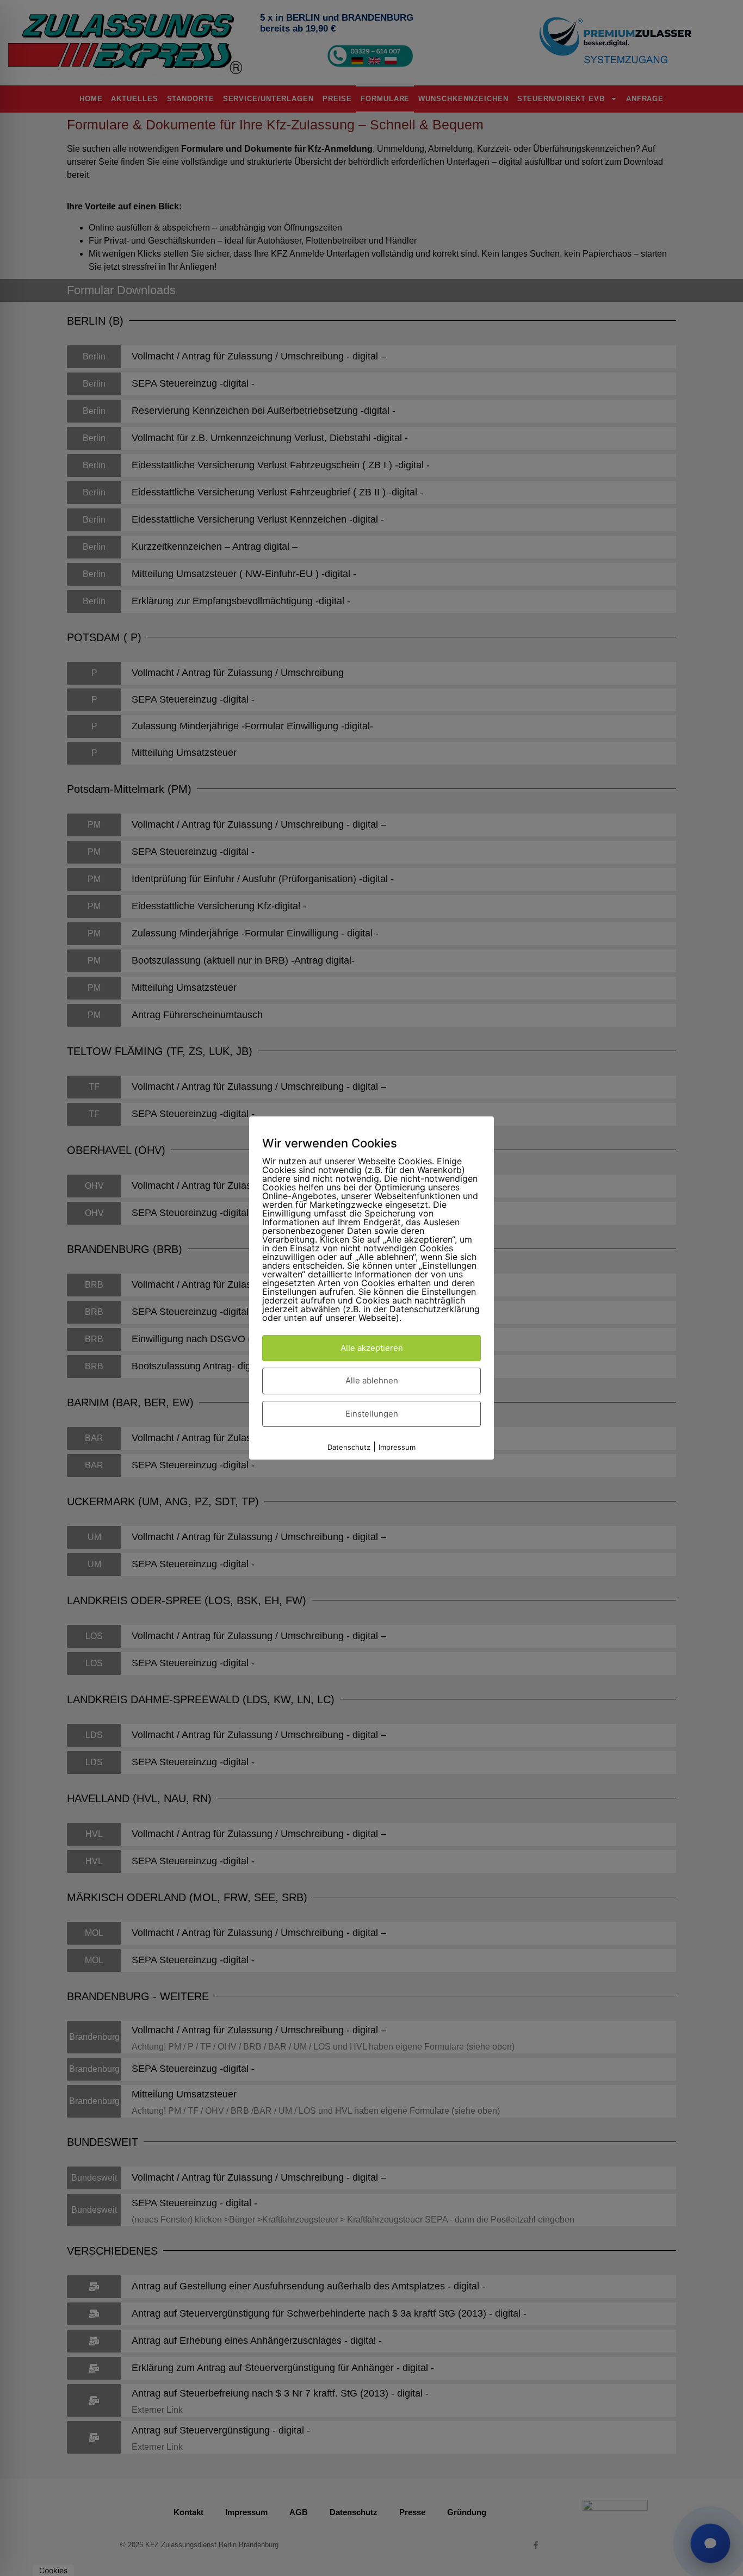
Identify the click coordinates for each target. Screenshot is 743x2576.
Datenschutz (349, 1447)
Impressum (397, 1447)
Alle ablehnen (372, 1380)
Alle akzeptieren (372, 1348)
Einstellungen (372, 1414)
